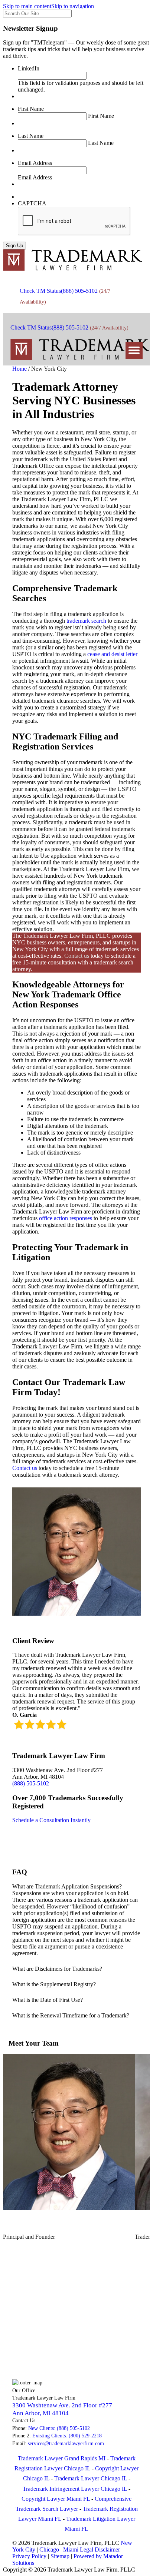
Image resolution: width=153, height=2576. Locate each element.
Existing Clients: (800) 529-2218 (67, 2436)
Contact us (77, 956)
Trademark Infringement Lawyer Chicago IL (75, 2489)
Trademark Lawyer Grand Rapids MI (62, 2458)
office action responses (65, 1218)
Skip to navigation (73, 6)
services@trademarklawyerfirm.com (66, 2443)
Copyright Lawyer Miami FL (56, 2499)
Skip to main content (27, 6)
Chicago (49, 2549)
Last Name (31, 136)
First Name (31, 109)
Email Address (35, 163)
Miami (71, 2549)
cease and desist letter (112, 654)
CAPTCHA (32, 203)
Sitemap (60, 2556)
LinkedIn (29, 68)
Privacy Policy (29, 2556)
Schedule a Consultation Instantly (51, 1820)
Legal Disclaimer (100, 2549)
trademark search (86, 621)
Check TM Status (40, 291)
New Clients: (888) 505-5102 (59, 2428)
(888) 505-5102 (79, 291)
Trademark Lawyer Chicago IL (91, 2478)
